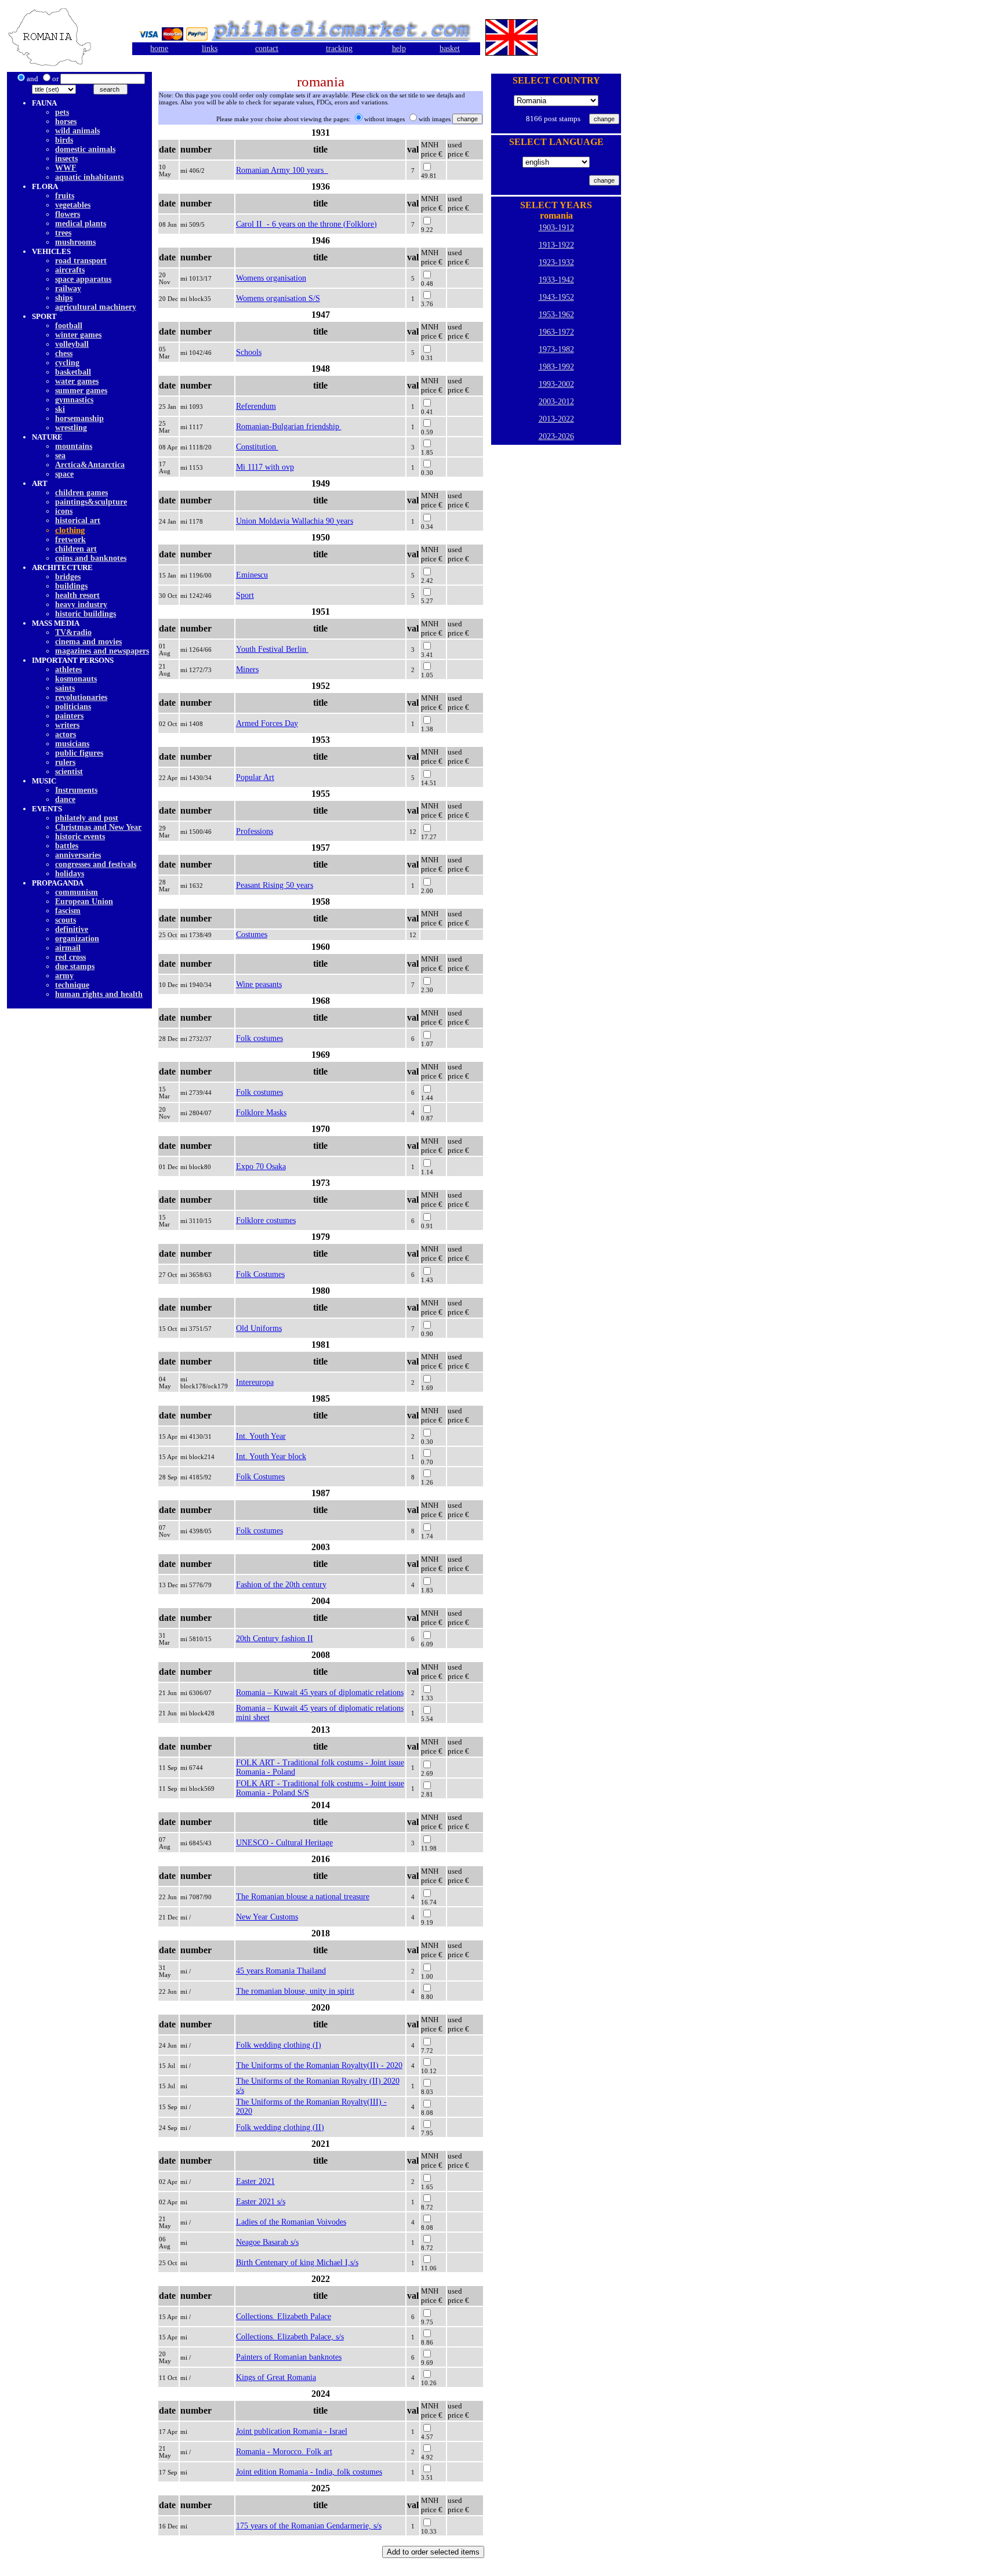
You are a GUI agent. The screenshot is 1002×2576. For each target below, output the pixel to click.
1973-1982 (556, 349)
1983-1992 (556, 367)
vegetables (73, 205)
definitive (72, 929)
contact (267, 48)
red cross (70, 957)
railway (68, 289)
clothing (70, 530)
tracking (339, 48)
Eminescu (252, 575)
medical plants (81, 224)
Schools (249, 352)
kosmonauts (76, 679)
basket (450, 48)
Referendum (256, 406)
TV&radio (73, 632)
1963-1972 (556, 332)
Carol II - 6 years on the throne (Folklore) (306, 224)
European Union (84, 901)
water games (77, 381)
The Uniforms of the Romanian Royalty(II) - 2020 (319, 2065)
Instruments (76, 790)
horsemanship (79, 418)
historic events (80, 837)
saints (65, 688)
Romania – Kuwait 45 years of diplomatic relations (320, 1692)
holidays (70, 874)
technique (72, 985)
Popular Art (255, 777)
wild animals (77, 131)
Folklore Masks (261, 1113)
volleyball (72, 344)
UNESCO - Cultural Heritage (284, 1843)
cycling (67, 363)
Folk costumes (259, 1038)
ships (64, 298)
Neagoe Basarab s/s (267, 2242)
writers (67, 725)
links (210, 48)
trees (63, 233)
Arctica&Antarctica (90, 465)
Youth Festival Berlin (272, 649)
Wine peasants (259, 984)
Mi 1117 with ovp (265, 467)
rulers (65, 762)
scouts (66, 920)
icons (64, 511)
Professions (255, 831)
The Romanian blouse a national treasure (303, 1897)
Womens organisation (271, 278)
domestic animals (85, 149)
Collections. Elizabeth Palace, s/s (290, 2337)
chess (64, 353)
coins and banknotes (91, 558)
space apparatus (83, 279)
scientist (69, 772)
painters (69, 716)
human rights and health (99, 994)
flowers (68, 214)
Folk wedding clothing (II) (280, 2127)
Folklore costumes (266, 1220)
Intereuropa (255, 1382)
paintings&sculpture (91, 502)
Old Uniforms (259, 1328)
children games (81, 493)
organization (77, 939)
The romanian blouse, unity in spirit (295, 1991)
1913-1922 (556, 245)
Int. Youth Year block (271, 1456)
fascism (68, 911)
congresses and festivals (96, 864)
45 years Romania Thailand (281, 1971)
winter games (78, 335)
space (64, 474)
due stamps (75, 966)
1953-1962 (556, 315)
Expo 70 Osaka (261, 1167)
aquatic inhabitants (89, 177)
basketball (73, 372)
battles (67, 846)
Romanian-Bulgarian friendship (289, 427)
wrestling (71, 428)
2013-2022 (556, 419)
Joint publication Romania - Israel (292, 2431)
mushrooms (75, 242)
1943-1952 (556, 297)
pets (62, 112)
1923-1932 (556, 262)
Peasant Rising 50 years (275, 885)
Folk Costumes (260, 1274)
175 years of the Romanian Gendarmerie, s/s (309, 2526)
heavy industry (81, 605)
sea (60, 456)
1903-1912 (556, 228)
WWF (66, 168)
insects (66, 159)
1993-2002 (556, 384)
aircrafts (70, 270)
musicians (72, 744)
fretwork (70, 540)
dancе (65, 799)
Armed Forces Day (267, 723)
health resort (77, 595)
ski (60, 409)
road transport (81, 261)
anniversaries (78, 855)
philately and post (87, 818)
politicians (73, 707)
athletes (68, 670)
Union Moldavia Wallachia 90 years (295, 521)
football (69, 326)
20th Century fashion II (275, 1639)
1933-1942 (556, 280)
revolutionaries (81, 697)
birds (64, 140)
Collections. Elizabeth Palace (284, 2316)
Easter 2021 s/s (261, 2202)
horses (66, 121)
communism (77, 892)
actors (66, 734)
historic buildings (86, 614)
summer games (81, 391)
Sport (245, 595)
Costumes (252, 935)
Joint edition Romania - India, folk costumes (309, 2472)
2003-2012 (556, 402)
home (159, 48)
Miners (247, 670)
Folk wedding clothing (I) (279, 2045)
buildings (71, 586)
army (64, 976)
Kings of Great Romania (276, 2377)
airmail (68, 948)
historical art (78, 520)
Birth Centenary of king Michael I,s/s (297, 2263)
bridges (68, 577)
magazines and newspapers (102, 651)
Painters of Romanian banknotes (289, 2357)
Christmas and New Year (98, 827)
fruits (65, 196)
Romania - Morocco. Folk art (284, 2452)
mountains (74, 446)
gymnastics (74, 400)
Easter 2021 (255, 2181)
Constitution (257, 447)
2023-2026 (556, 436)
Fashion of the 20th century (281, 1585)
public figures (79, 753)
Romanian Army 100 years (282, 170)
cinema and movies (88, 642)
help (399, 48)
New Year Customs (267, 1917)
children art (76, 549)
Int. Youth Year (261, 1436)
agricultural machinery (96, 307)
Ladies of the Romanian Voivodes (291, 2222)
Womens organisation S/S (278, 298)
